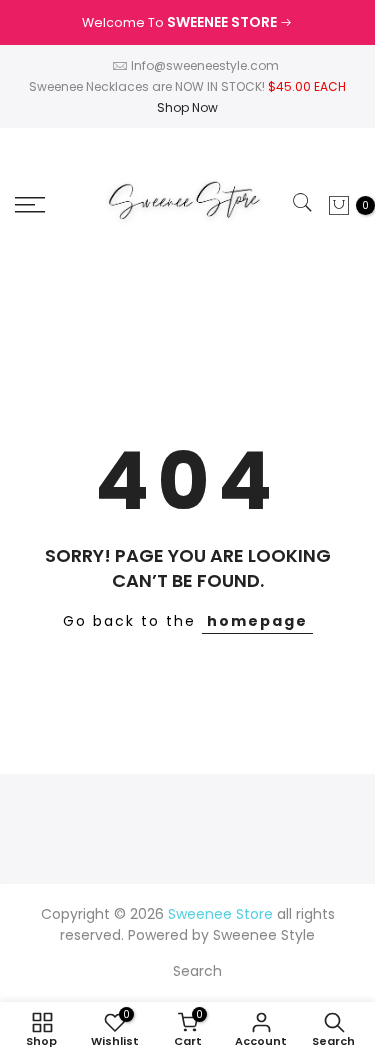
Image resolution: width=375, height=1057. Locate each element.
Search (197, 971)
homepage (257, 621)
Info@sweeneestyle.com (205, 65)
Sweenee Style (264, 935)
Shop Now (187, 107)
